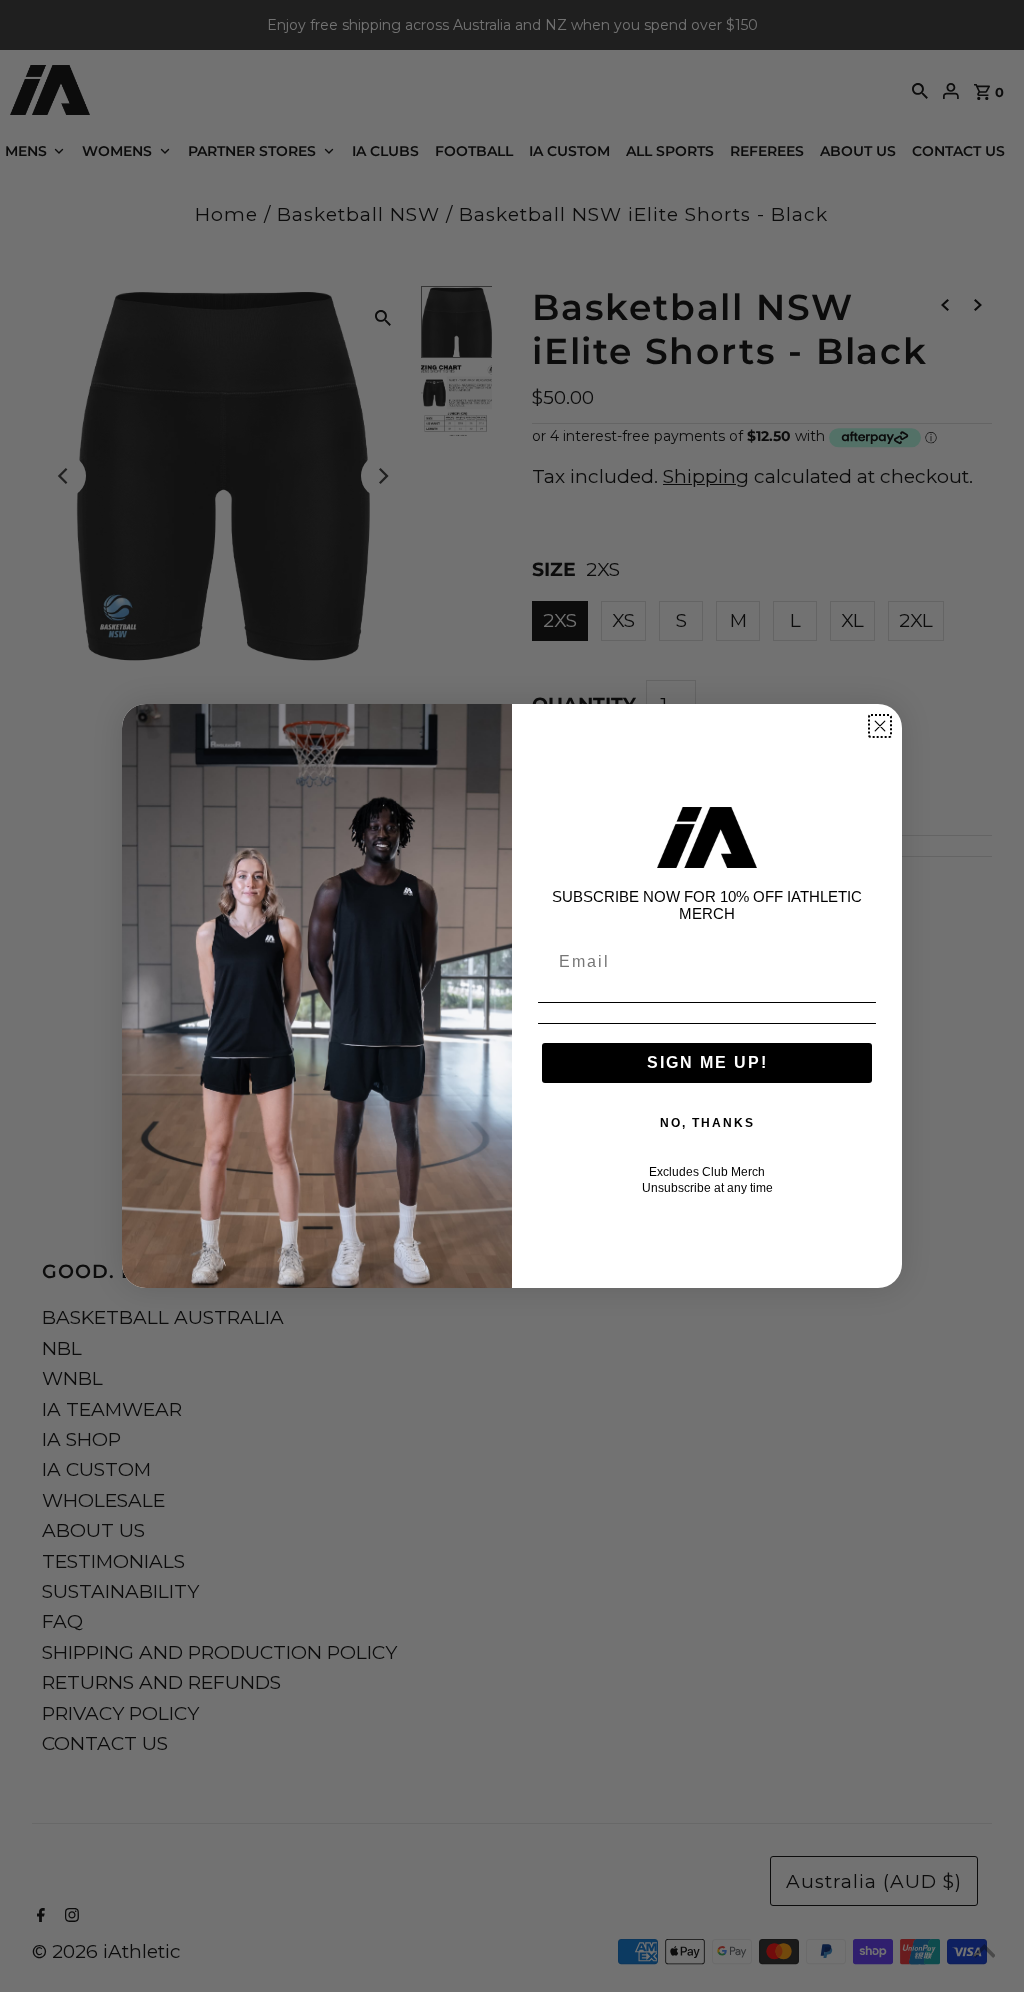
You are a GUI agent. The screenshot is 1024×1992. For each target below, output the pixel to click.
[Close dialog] (880, 726)
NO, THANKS (707, 1123)
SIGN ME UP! (707, 1062)
